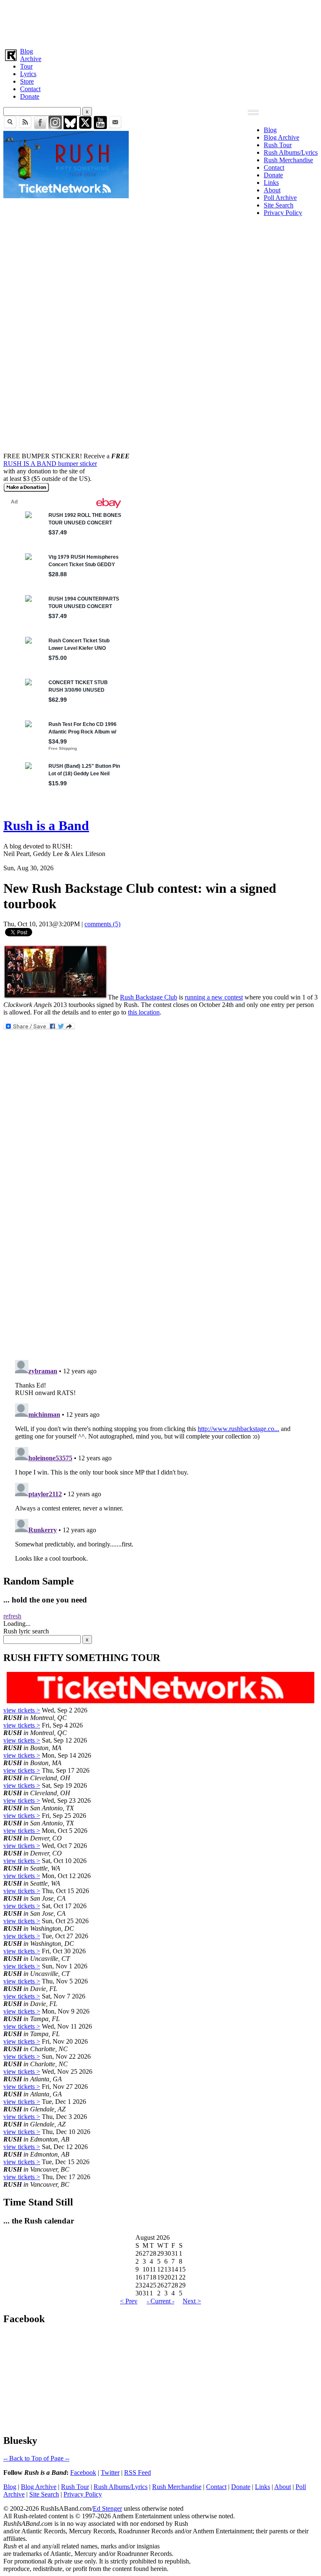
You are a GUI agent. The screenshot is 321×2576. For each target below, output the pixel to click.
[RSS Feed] (25, 127)
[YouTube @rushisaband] (100, 127)
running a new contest (214, 997)
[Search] (10, 127)
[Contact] (115, 127)
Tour (26, 66)
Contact (30, 89)
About (272, 190)
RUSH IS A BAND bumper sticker (50, 464)
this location (144, 1012)
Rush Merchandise (288, 160)
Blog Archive (282, 137)
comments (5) (102, 924)
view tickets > (22, 1710)
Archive (31, 59)
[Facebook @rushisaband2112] (40, 127)
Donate (30, 96)
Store (27, 81)
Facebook (83, 2472)
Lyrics (28, 74)
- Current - (160, 2301)
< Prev (129, 2301)
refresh (12, 1616)
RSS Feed (138, 2472)
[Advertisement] (160, 22)
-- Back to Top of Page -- (36, 2458)
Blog (27, 51)
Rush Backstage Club (149, 997)
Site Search (279, 205)
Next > (192, 2301)
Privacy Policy (283, 213)
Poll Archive (280, 198)
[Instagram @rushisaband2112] (55, 127)
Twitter (110, 2472)
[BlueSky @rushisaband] (70, 127)
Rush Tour (278, 145)
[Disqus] (160, 1242)
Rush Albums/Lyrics (291, 152)
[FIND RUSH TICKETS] (66, 196)
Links (271, 183)
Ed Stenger (107, 2508)
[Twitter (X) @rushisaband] (85, 127)
